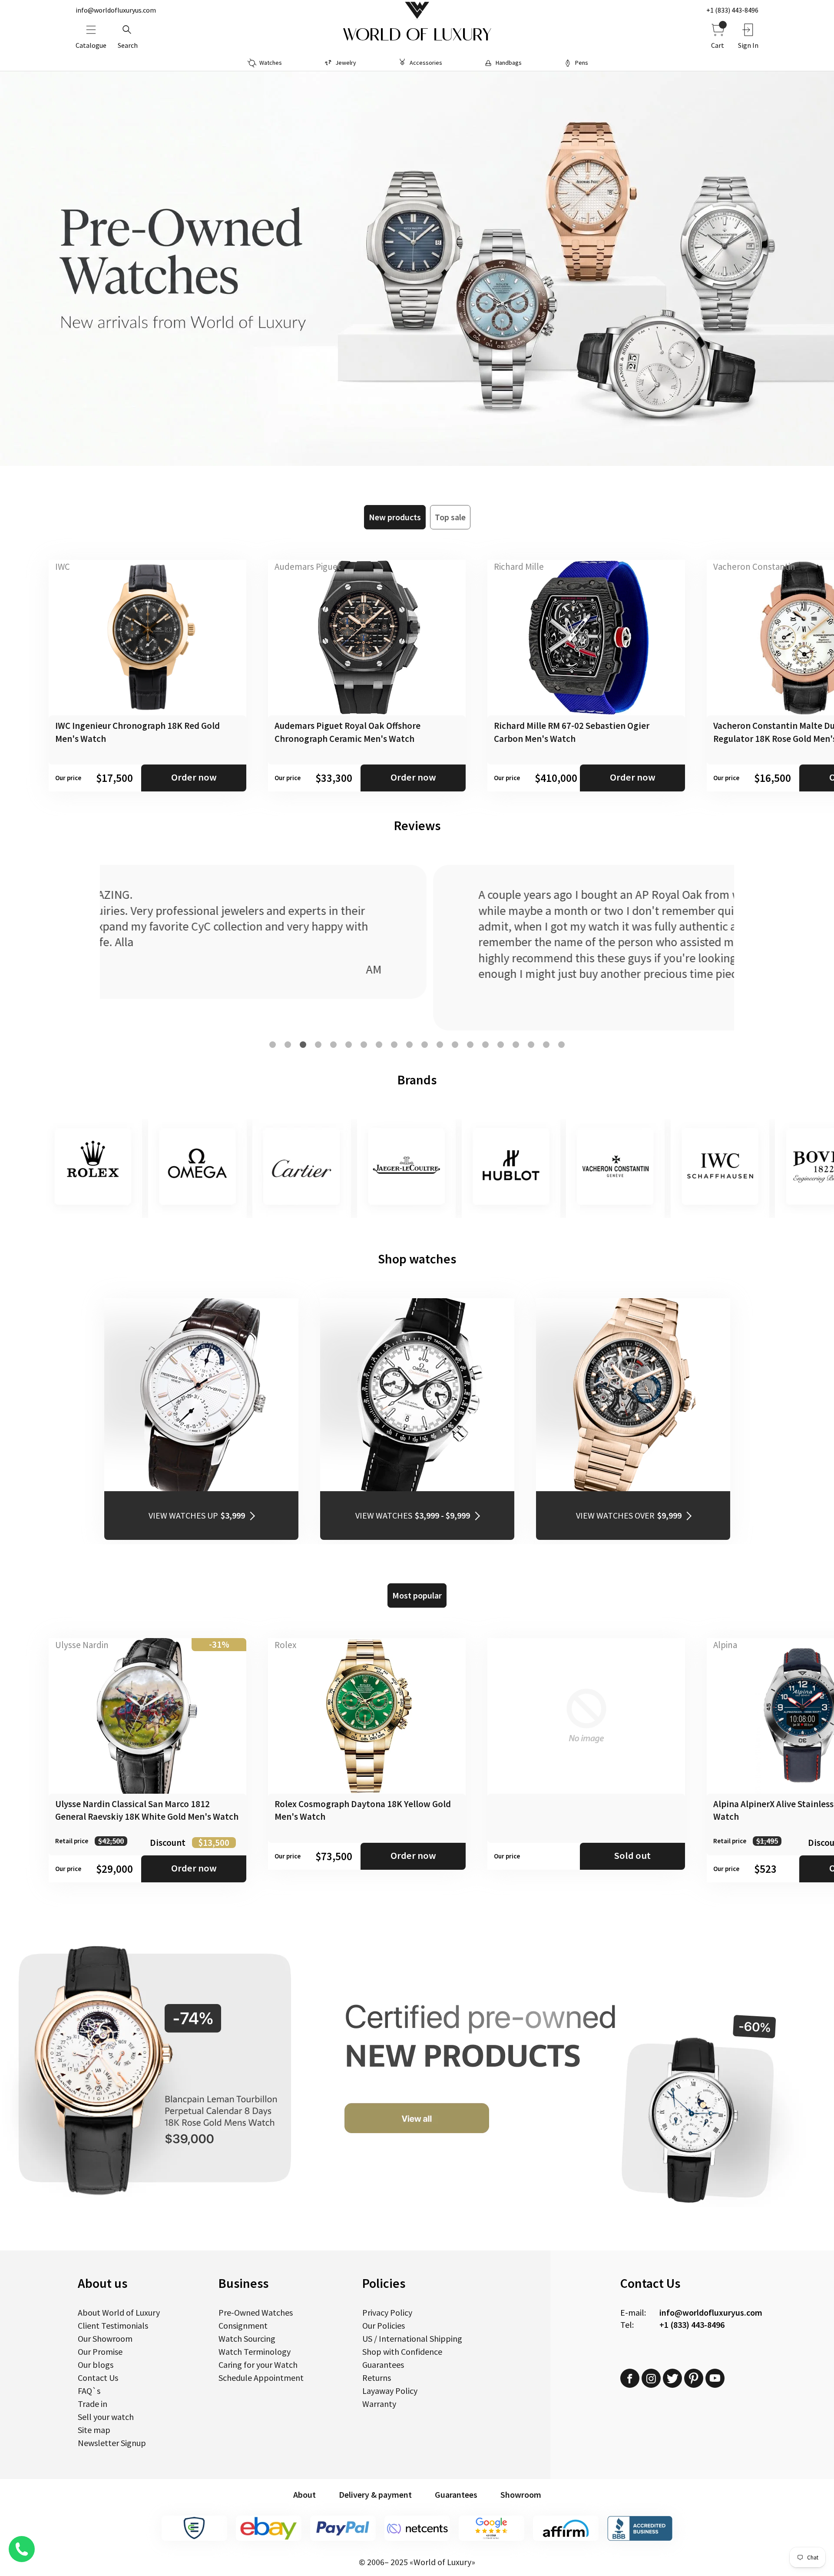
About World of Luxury (119, 2312)
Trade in (93, 2404)
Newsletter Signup (112, 2443)
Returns (377, 2378)
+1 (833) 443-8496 (732, 10)
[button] (273, 1045)
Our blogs (96, 2365)
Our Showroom (105, 2338)
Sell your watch (106, 2417)
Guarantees (383, 2365)
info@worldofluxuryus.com (116, 10)
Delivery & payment (375, 2495)
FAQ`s (89, 2391)
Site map (94, 2430)
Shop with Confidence (402, 2352)
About (304, 2495)
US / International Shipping (412, 2338)
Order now (194, 777)
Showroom (521, 2495)
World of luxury (417, 35)
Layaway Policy (390, 2391)
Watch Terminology (255, 2352)
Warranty (379, 2404)
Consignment (243, 2325)
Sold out (632, 1855)
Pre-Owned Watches (256, 2312)
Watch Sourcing (247, 2338)
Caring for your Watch (258, 2365)
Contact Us (98, 2378)
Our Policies (384, 2325)
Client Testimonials (113, 2325)
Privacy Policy (387, 2312)
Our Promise (100, 2352)
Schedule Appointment (261, 2378)
